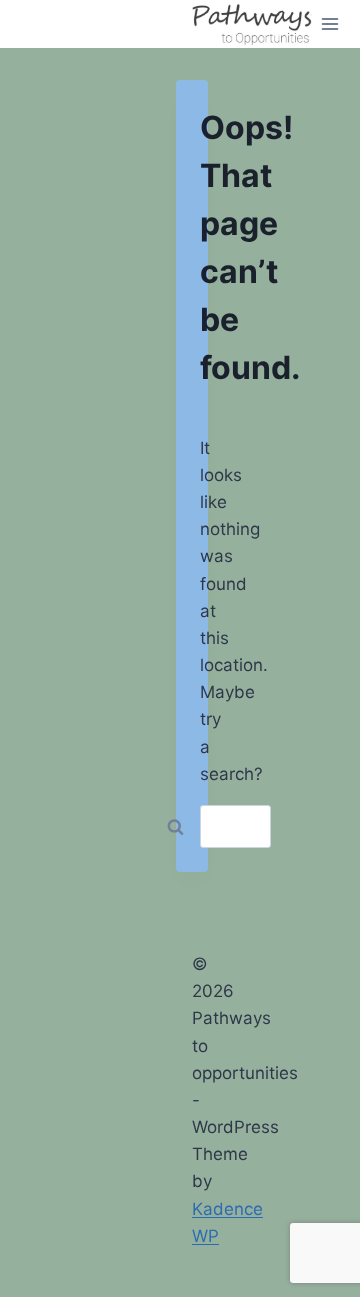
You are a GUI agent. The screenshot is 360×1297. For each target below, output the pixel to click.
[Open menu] (330, 23)
